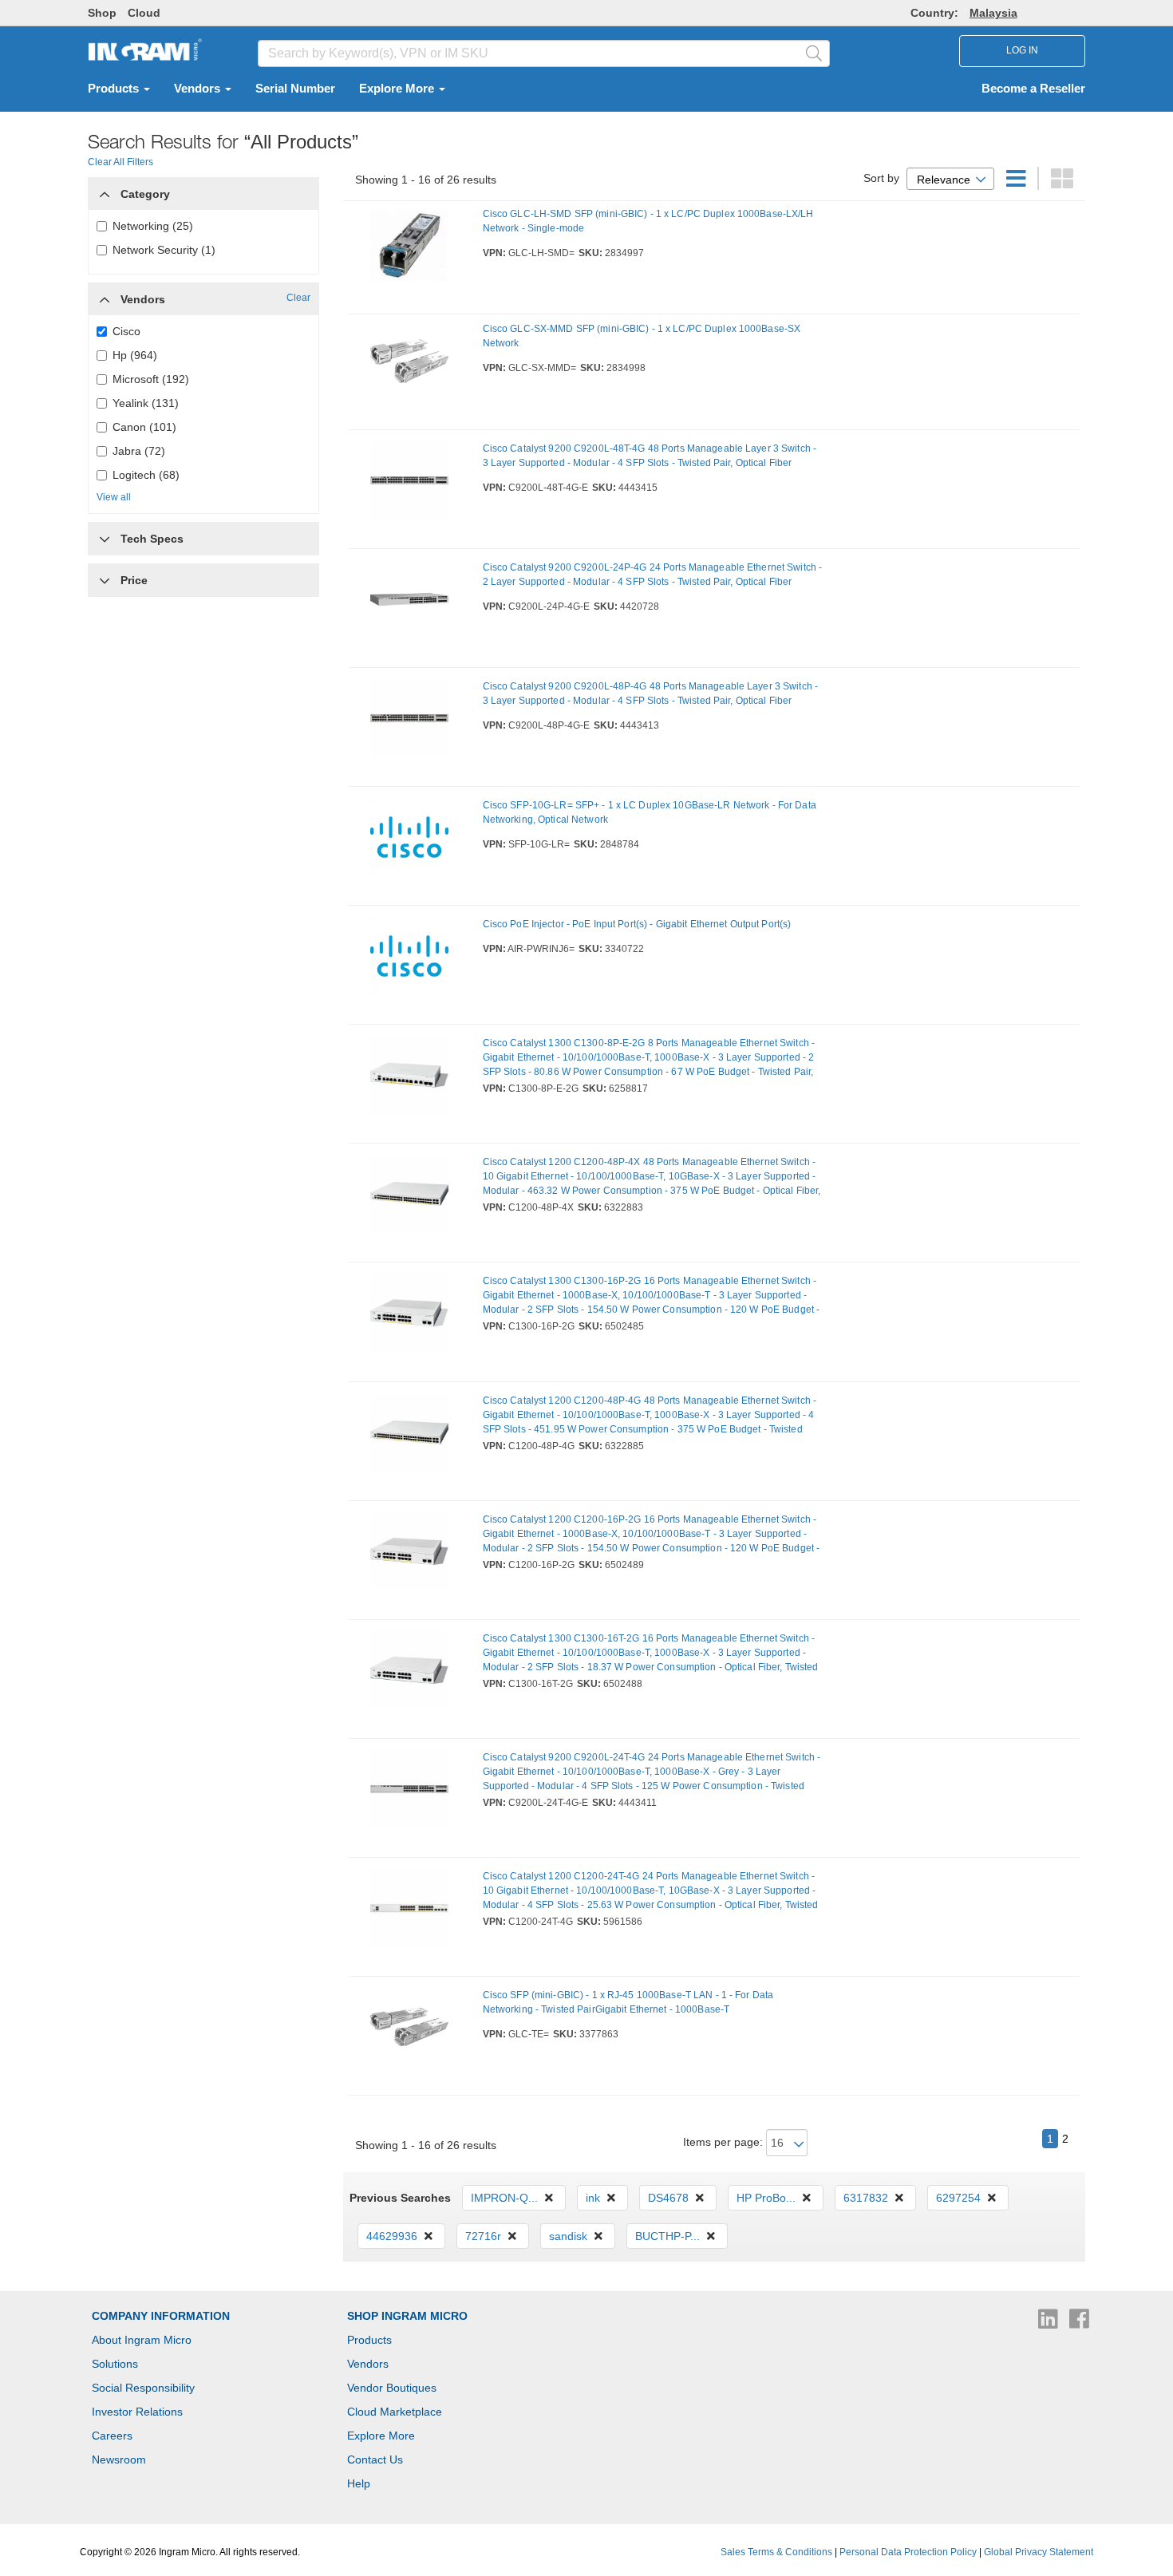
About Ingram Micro (142, 2340)
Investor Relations (137, 2412)
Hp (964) (135, 355)
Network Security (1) (164, 250)
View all (114, 497)
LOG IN (1022, 50)
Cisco (126, 331)
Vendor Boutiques (392, 2388)
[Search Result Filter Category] (105, 190)
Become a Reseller (1033, 89)
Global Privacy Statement (1039, 2552)
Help (359, 2483)
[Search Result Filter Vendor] (105, 295)
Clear (298, 298)
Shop (102, 13)
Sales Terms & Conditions (776, 2552)
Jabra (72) (139, 451)
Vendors (199, 89)
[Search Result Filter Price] (105, 580)
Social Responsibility (143, 2388)
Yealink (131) (146, 403)
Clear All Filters (120, 162)
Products (115, 89)
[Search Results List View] (1018, 183)
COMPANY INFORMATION (161, 2316)
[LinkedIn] (1050, 2323)
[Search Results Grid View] (1062, 183)
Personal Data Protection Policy (908, 2552)
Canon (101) (144, 427)
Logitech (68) (146, 475)
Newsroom (119, 2459)
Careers (112, 2436)
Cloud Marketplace (395, 2412)
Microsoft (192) (151, 379)
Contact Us (375, 2459)
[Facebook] (1079, 2323)
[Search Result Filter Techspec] (105, 535)
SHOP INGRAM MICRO (407, 2316)
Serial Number (295, 89)
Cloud (144, 13)
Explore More (398, 89)
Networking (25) (153, 226)
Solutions (115, 2364)
